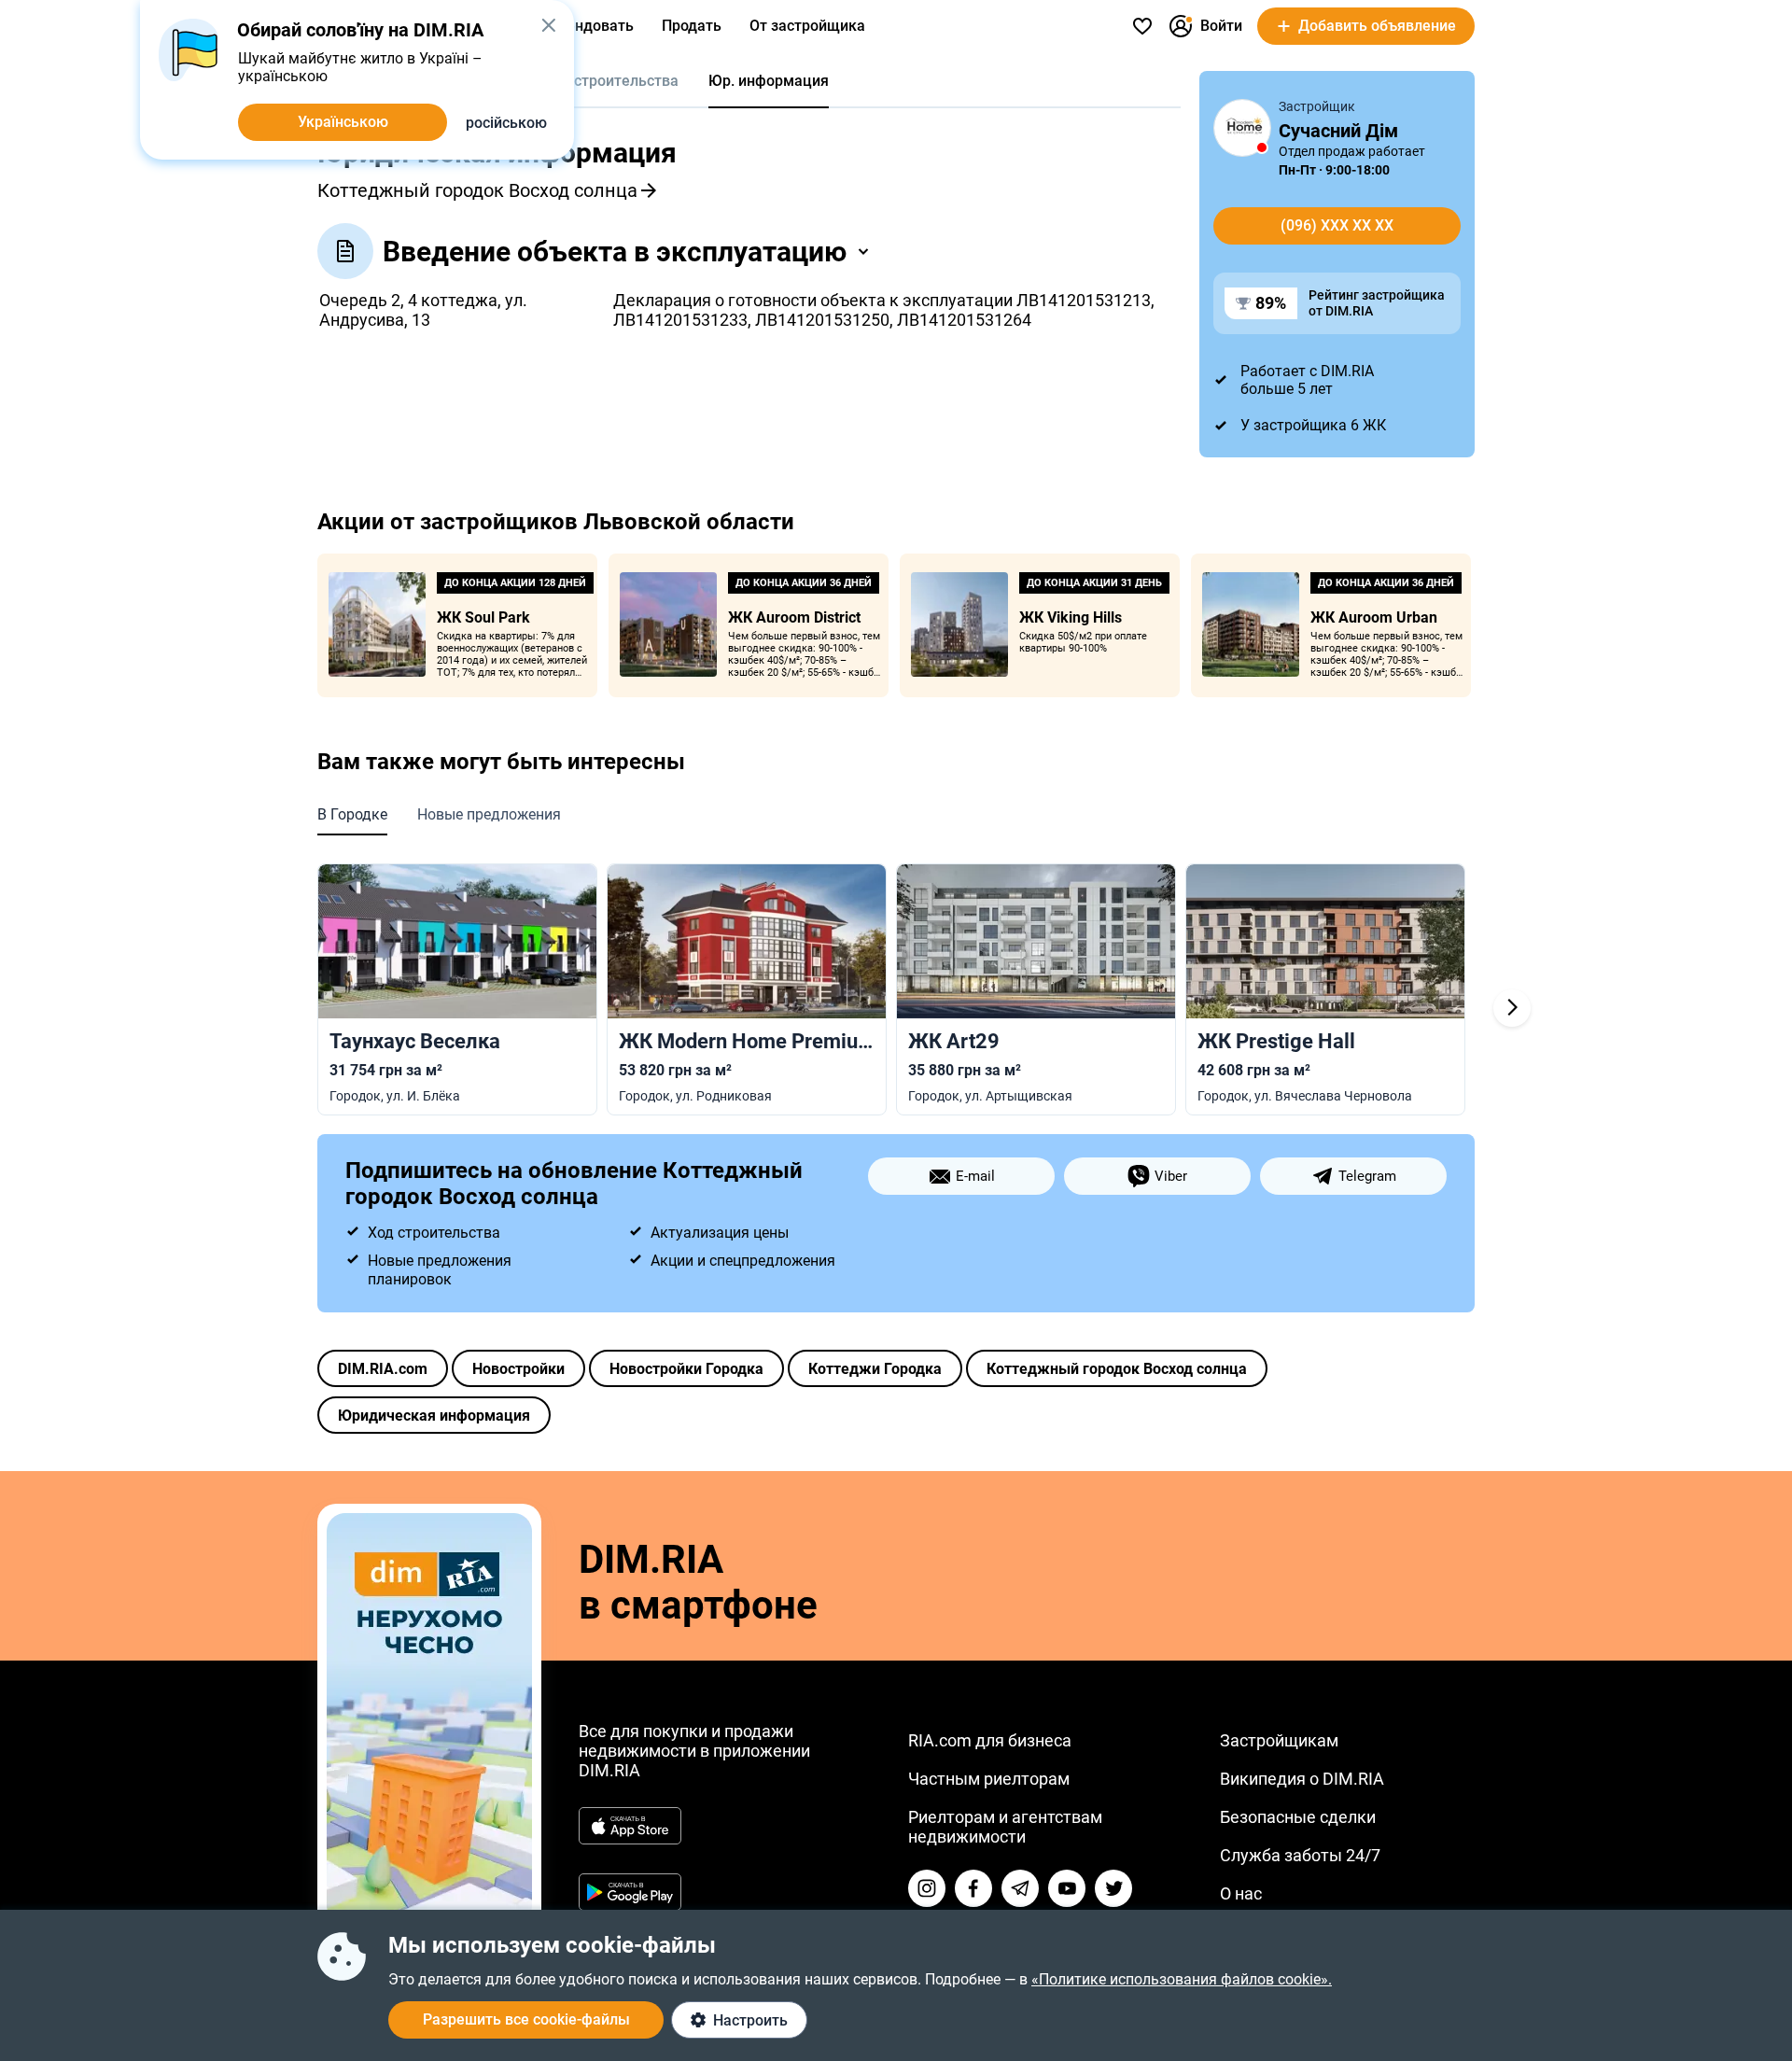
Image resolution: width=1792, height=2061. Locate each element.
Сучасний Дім (1338, 131)
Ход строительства (611, 81)
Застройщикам (1279, 1740)
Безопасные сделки (1298, 1817)
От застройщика (807, 26)
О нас (1241, 1893)
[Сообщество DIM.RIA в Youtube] (1067, 1888)
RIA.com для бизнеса (990, 1740)
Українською (343, 122)
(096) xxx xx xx (1337, 225)
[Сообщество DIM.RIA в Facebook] (973, 1888)
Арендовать (591, 26)
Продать (692, 26)
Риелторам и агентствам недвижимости (1005, 1827)
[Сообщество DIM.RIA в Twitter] (1113, 1888)
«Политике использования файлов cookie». (1182, 1979)
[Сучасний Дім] (1242, 128)
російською (506, 123)
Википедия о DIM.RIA (1302, 1779)
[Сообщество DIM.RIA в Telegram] (1020, 1888)
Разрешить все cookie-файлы (526, 2019)
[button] (548, 25)
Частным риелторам (989, 1779)
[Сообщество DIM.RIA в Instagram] (927, 1888)
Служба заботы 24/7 (1300, 1855)
